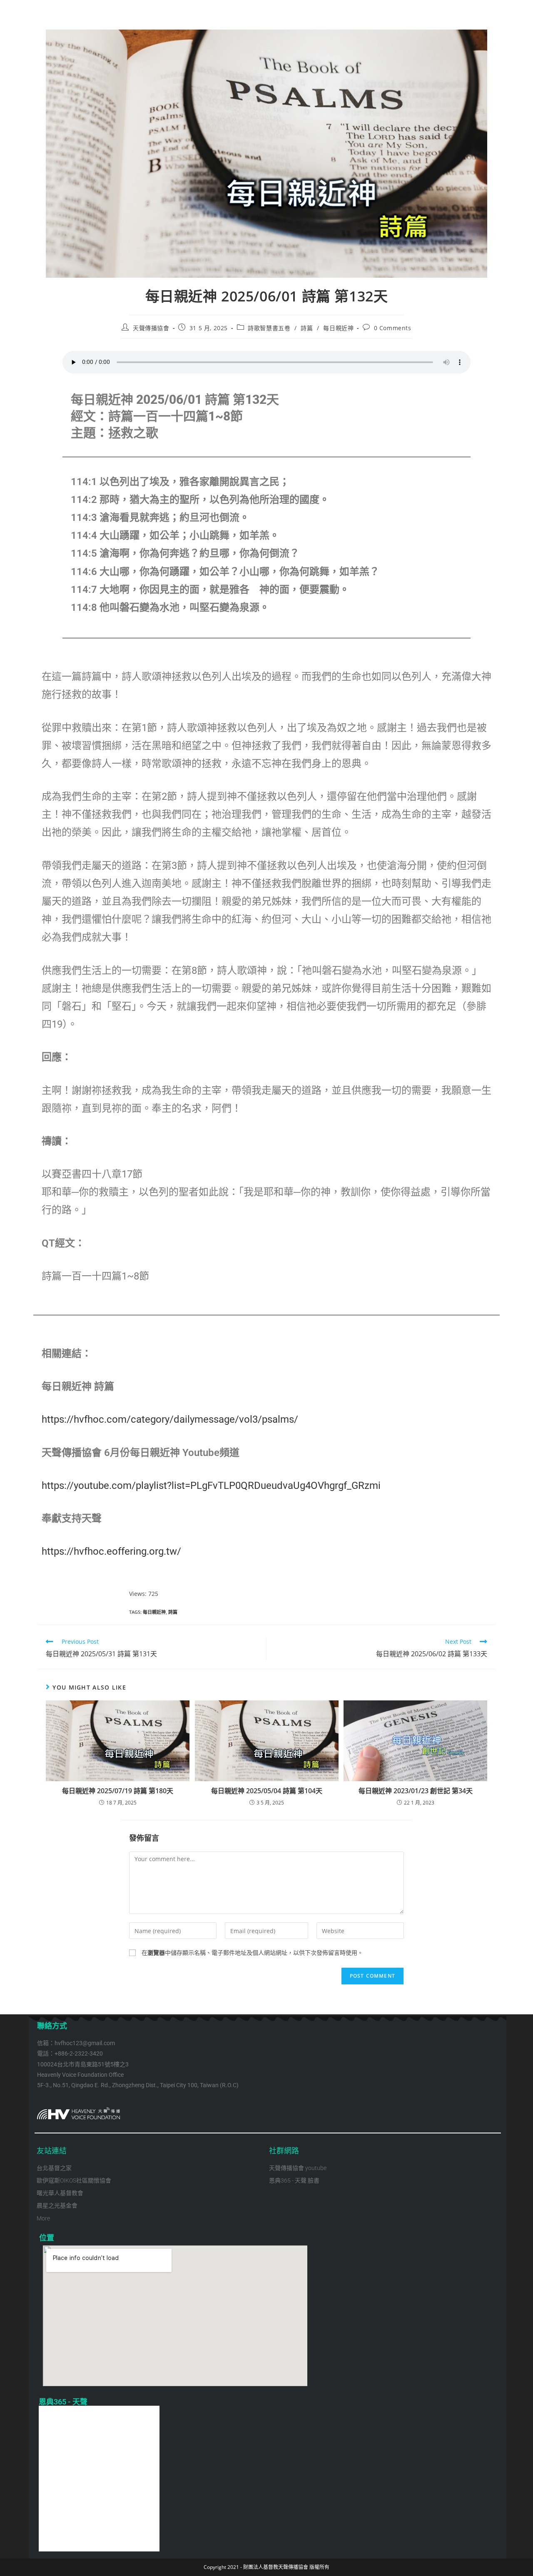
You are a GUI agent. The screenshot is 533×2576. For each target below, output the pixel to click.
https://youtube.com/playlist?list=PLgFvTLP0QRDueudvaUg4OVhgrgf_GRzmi (211, 1486)
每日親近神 (338, 328)
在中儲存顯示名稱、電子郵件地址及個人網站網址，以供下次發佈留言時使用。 (252, 1953)
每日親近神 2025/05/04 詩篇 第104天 (267, 1791)
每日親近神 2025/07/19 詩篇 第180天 (118, 1791)
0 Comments (393, 328)
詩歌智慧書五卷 (269, 328)
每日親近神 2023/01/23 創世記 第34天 (416, 1791)
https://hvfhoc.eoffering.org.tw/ (111, 1551)
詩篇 (307, 328)
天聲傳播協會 (151, 328)
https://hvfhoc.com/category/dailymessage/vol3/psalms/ (170, 1419)
